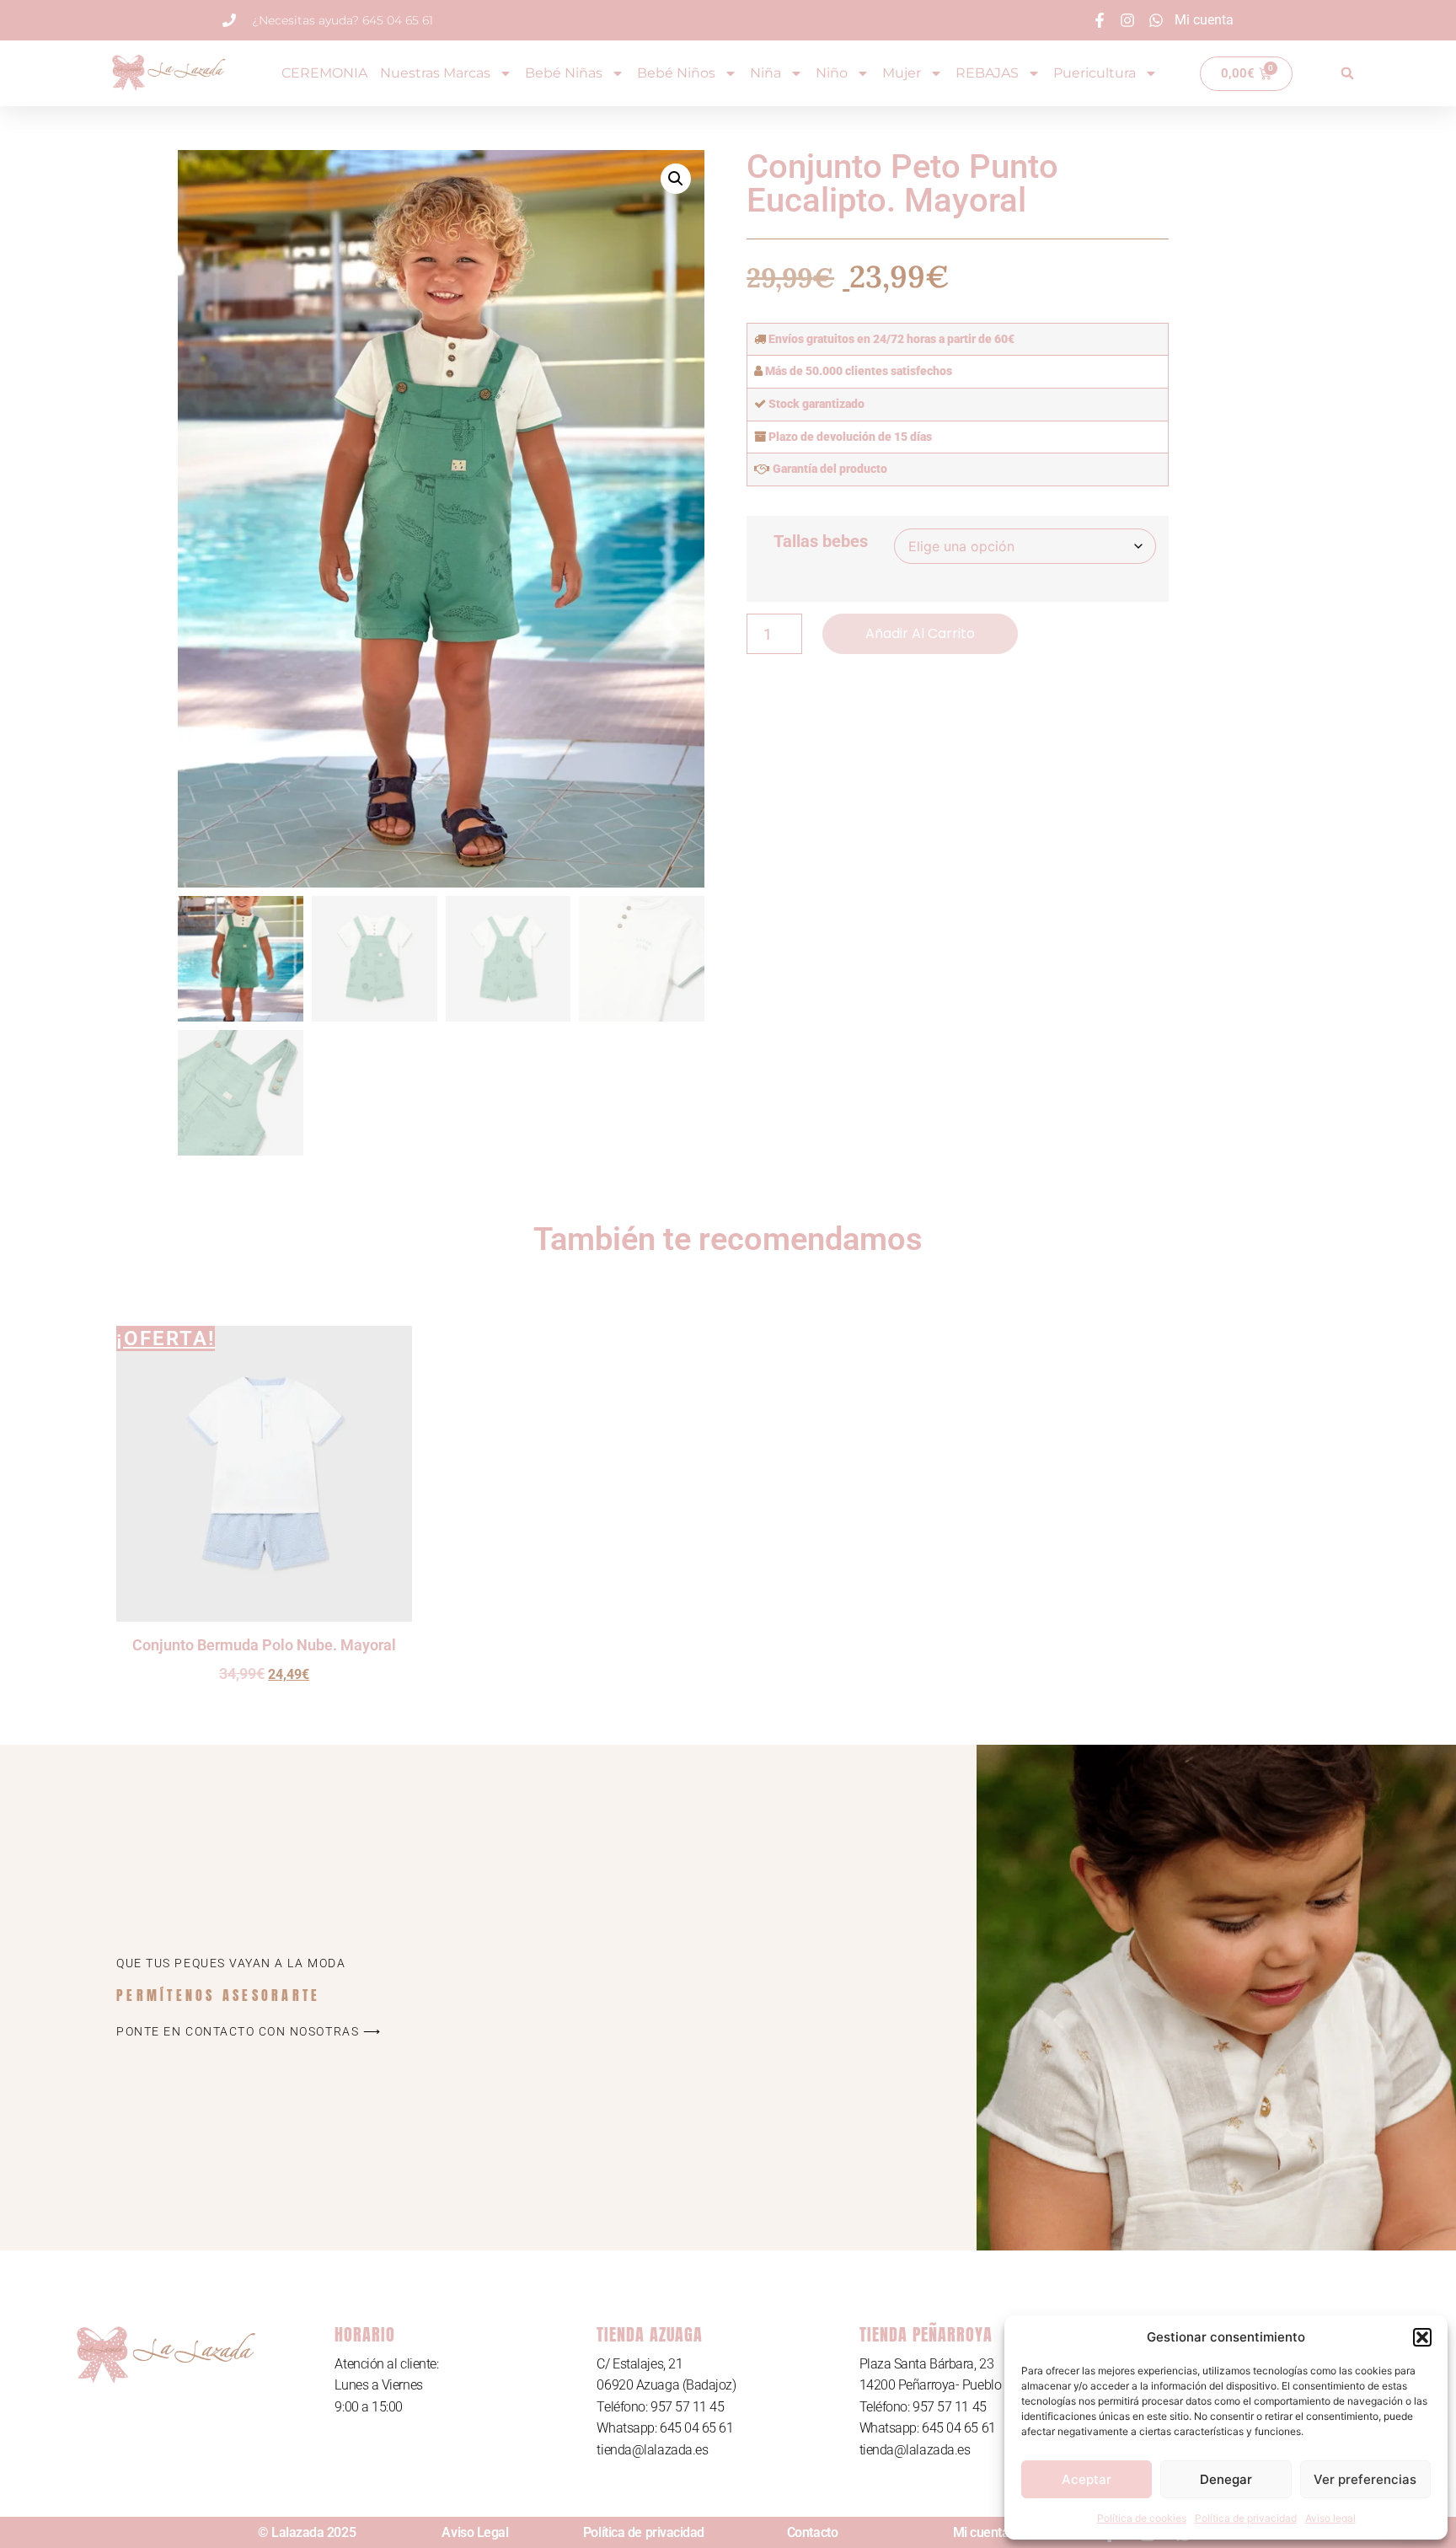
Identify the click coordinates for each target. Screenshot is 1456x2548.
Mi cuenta (981, 2532)
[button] (1422, 2337)
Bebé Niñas (564, 73)
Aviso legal (1330, 2518)
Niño (832, 73)
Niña (765, 73)
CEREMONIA (324, 73)
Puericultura (1095, 73)
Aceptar (1087, 2479)
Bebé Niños (676, 73)
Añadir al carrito (920, 633)
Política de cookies (1142, 2518)
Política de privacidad (1246, 2518)
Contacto (812, 2532)
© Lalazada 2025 (307, 2532)
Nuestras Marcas (435, 73)
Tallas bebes (821, 541)
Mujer (902, 73)
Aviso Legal (475, 2532)
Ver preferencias (1365, 2479)
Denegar (1226, 2479)
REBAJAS (987, 73)
